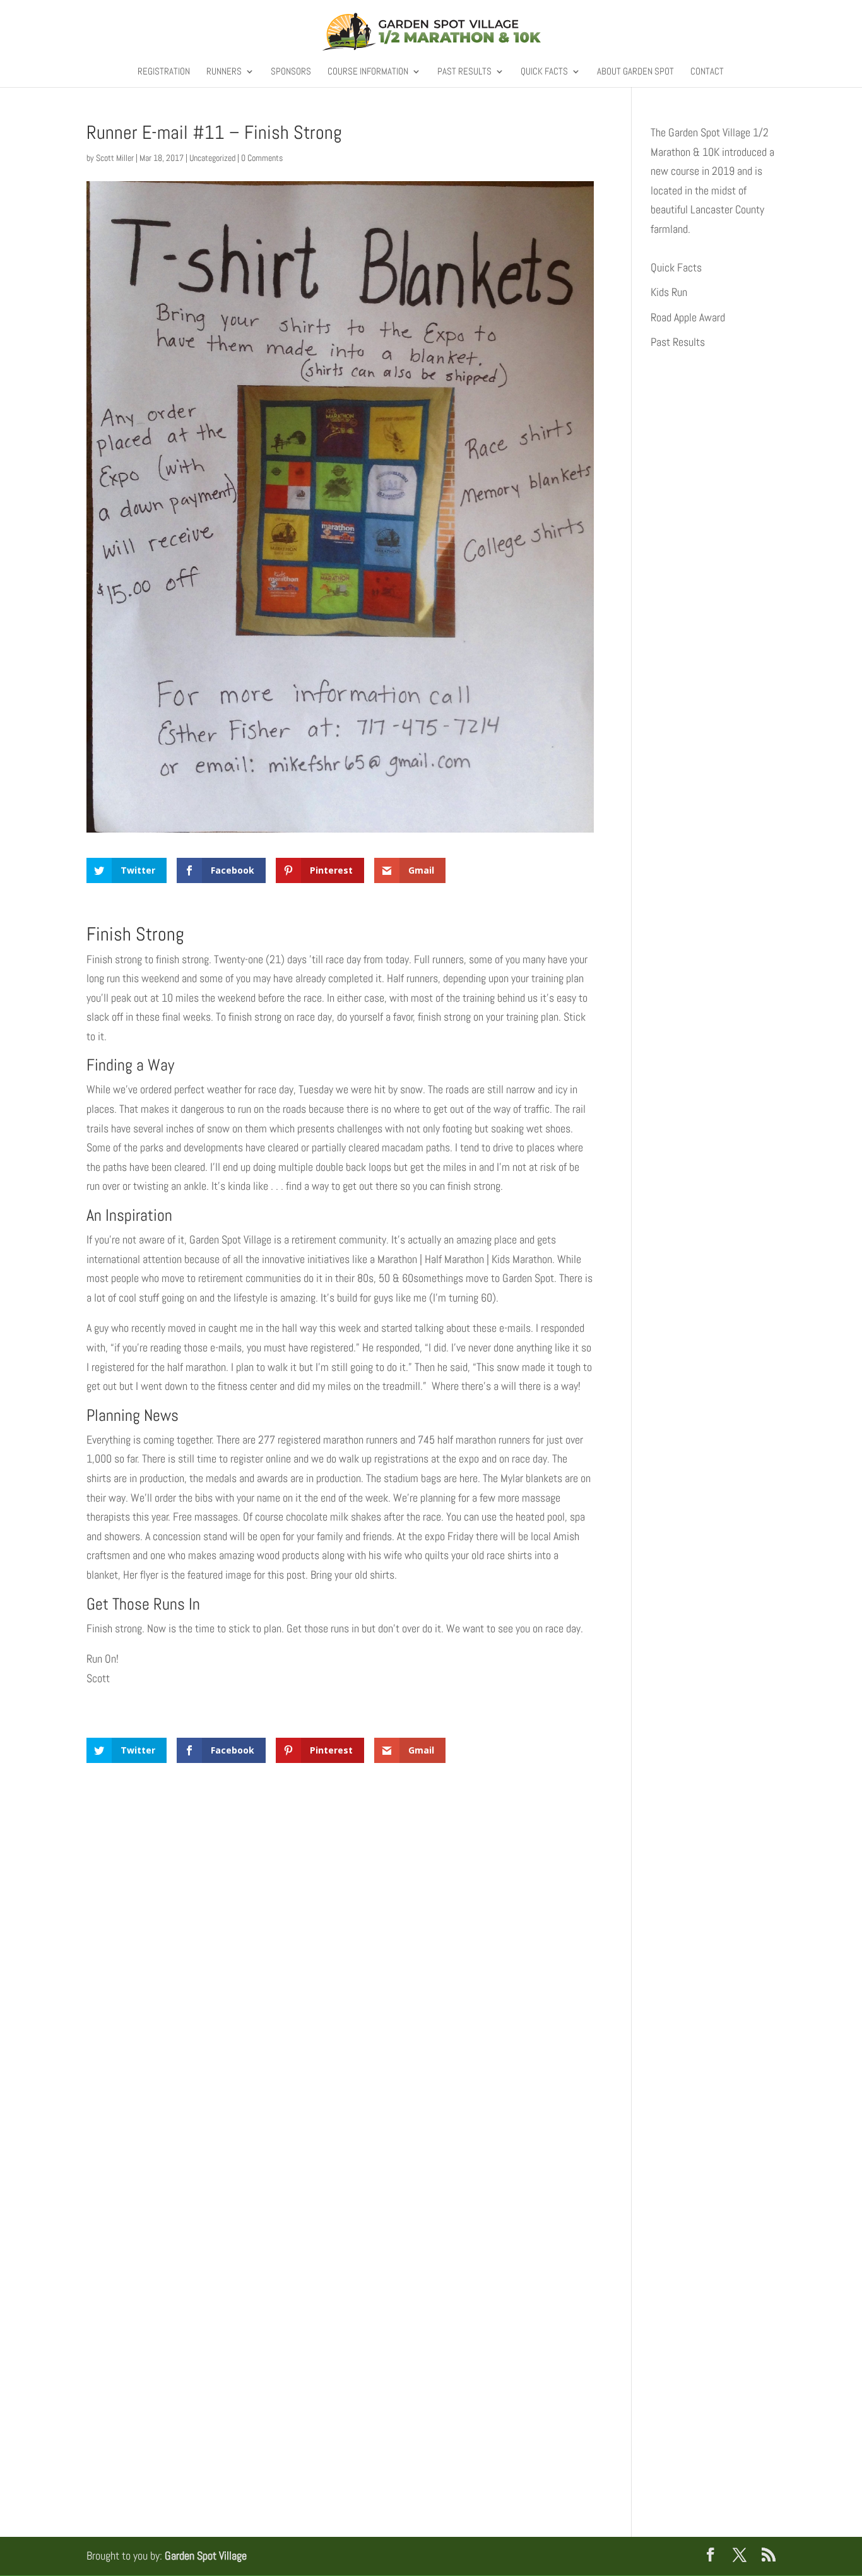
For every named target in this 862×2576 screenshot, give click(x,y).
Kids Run (669, 292)
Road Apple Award (688, 317)
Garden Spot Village (206, 2555)
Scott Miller (115, 158)
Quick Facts (544, 72)
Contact (707, 72)
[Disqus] (340, 1956)
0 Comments (262, 158)
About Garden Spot (635, 72)
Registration (164, 72)
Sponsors (291, 72)
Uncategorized (212, 158)
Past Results (464, 72)
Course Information (368, 72)
